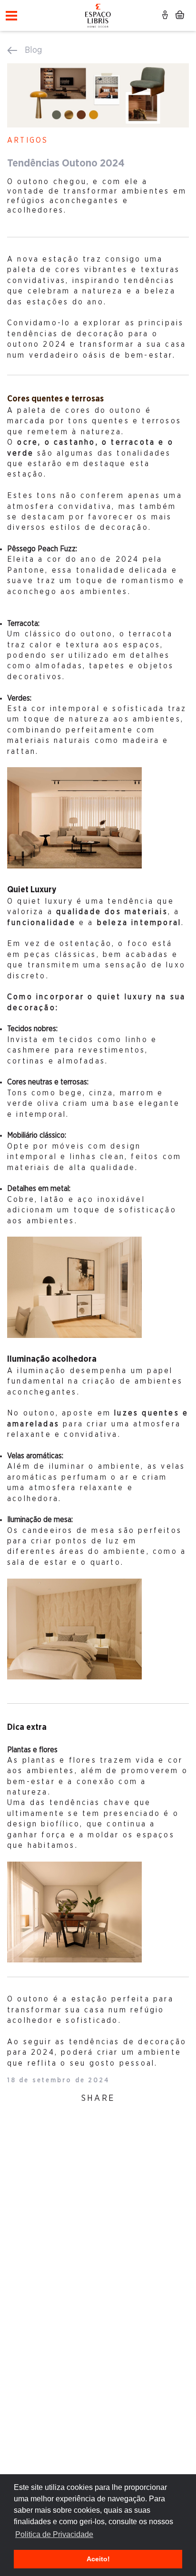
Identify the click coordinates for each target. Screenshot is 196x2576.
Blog (33, 50)
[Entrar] (166, 17)
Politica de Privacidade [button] (54, 2534)
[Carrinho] (180, 17)
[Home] (98, 14)
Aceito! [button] (98, 2559)
